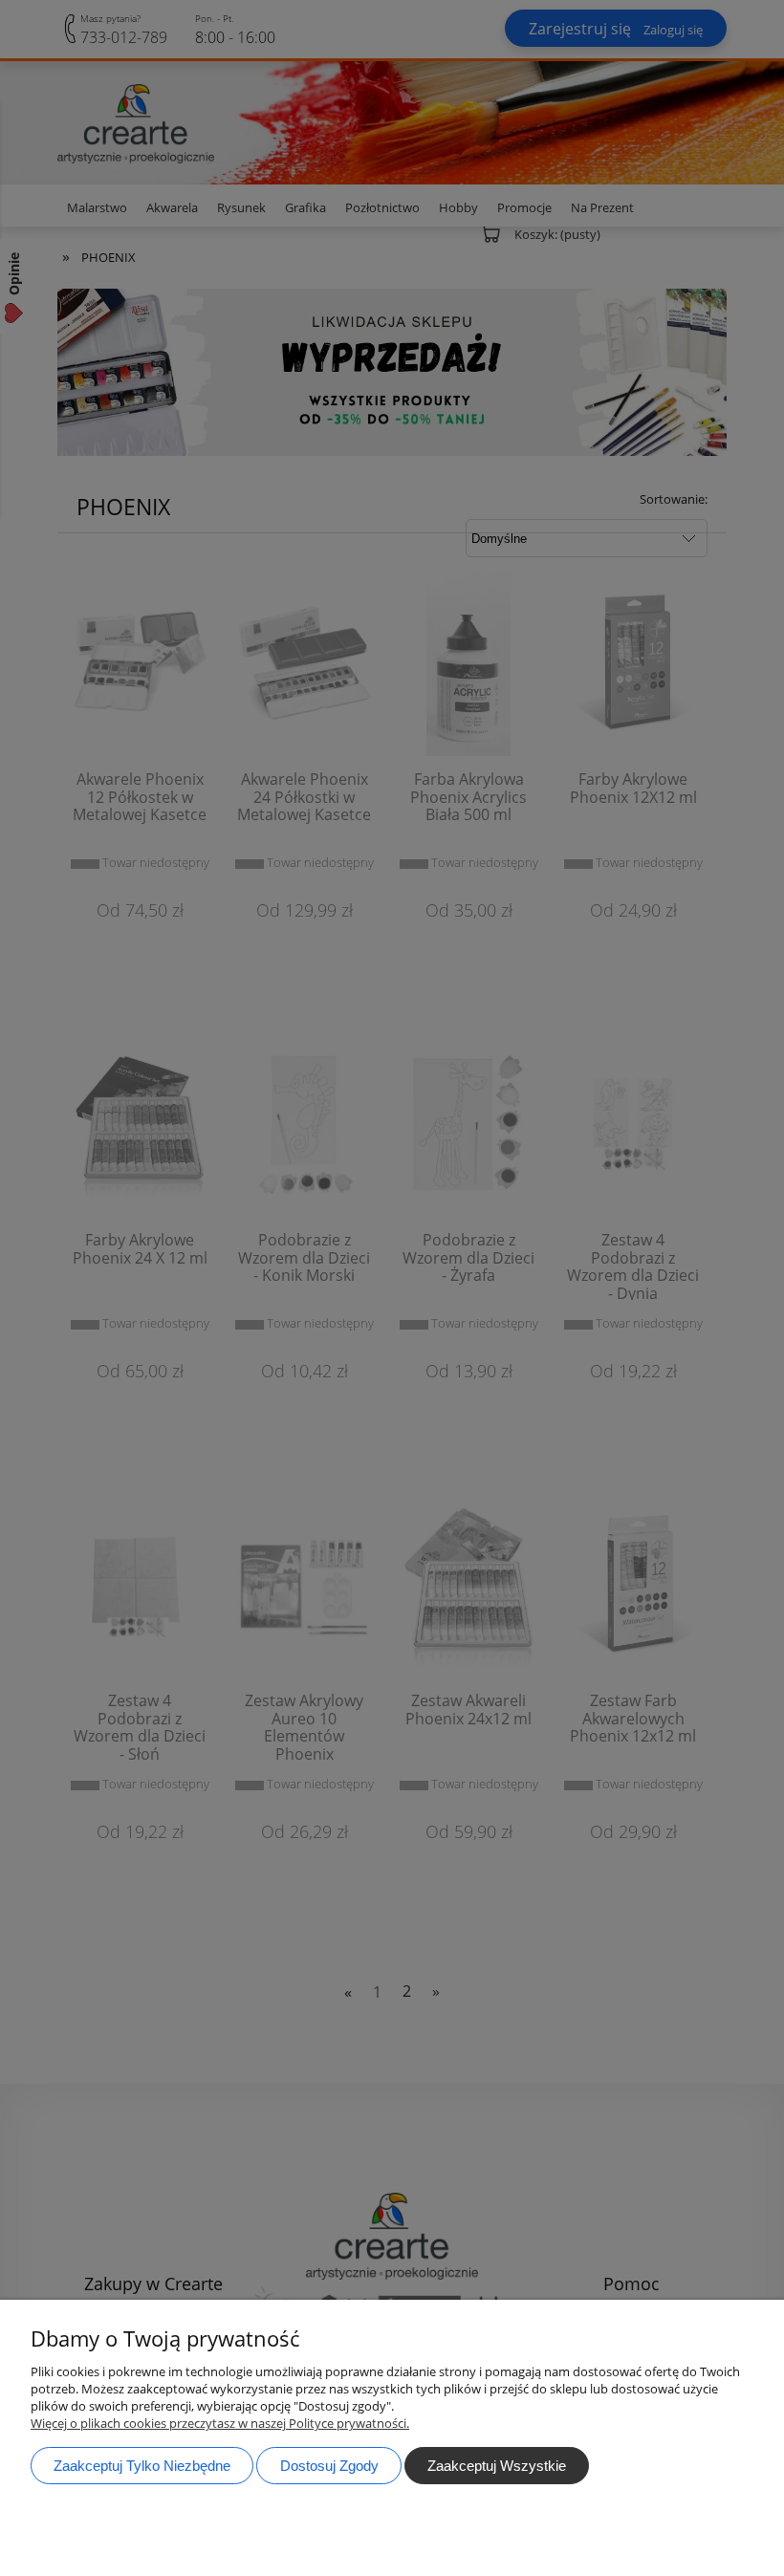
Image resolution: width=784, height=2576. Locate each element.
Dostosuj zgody (329, 2466)
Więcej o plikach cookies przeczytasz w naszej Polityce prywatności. (220, 2423)
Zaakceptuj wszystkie (497, 2466)
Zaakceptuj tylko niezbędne (142, 2466)
